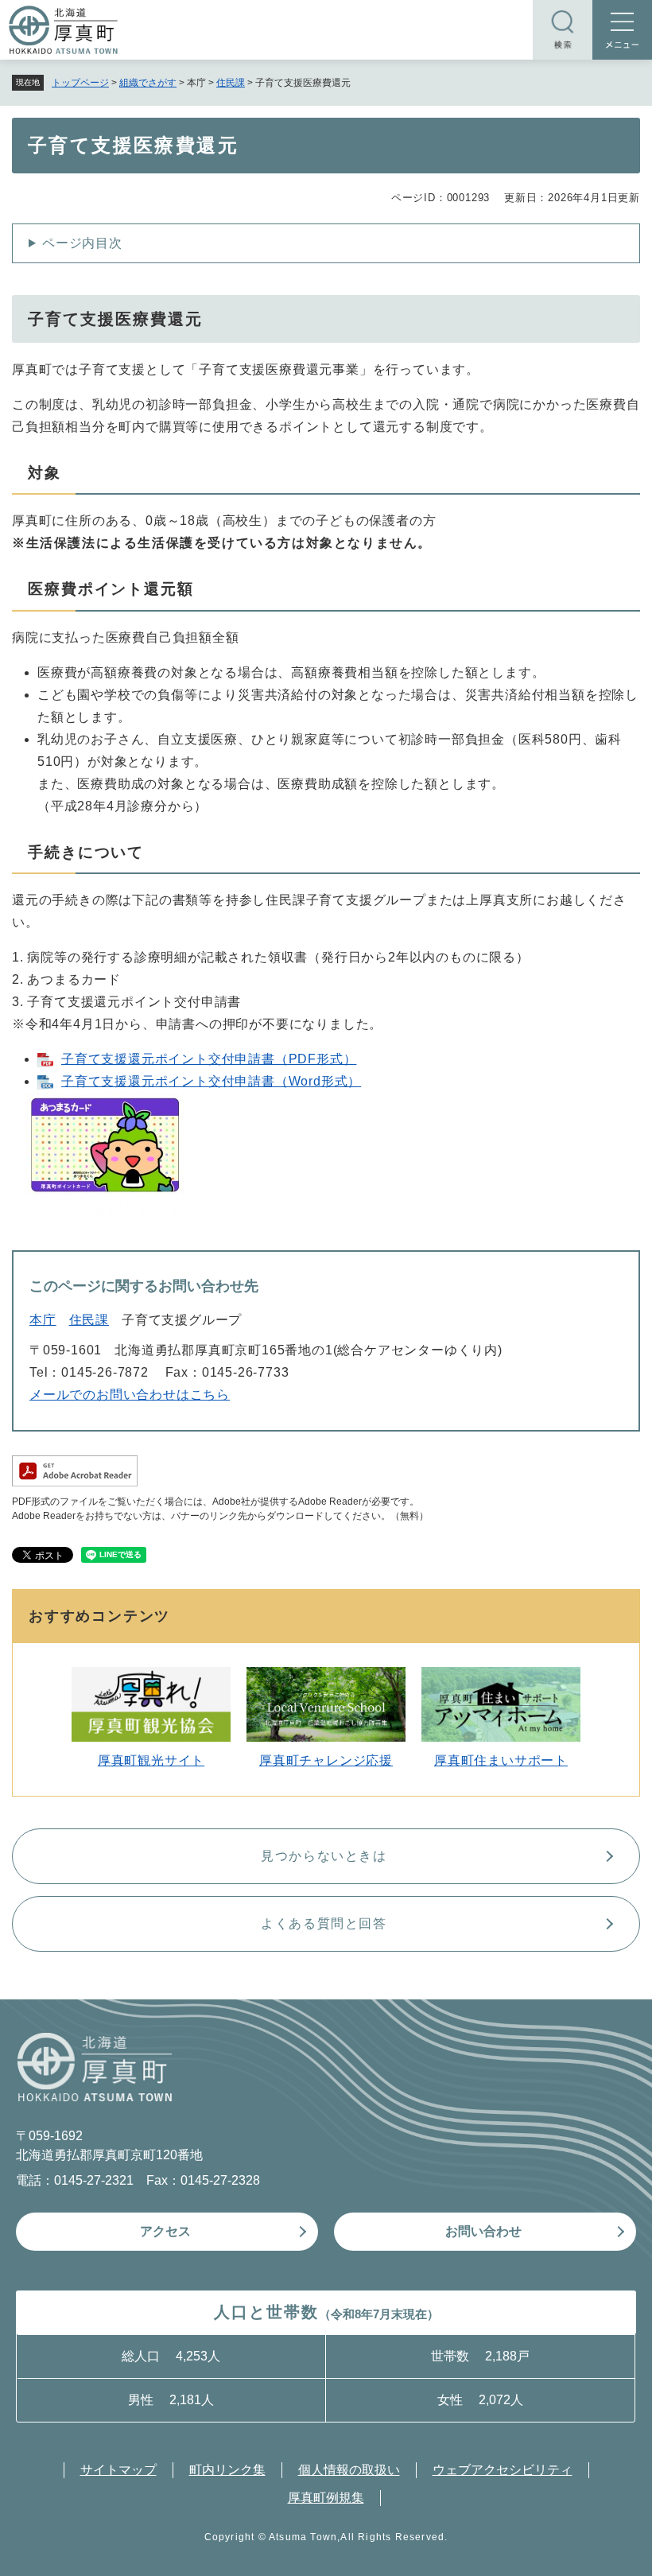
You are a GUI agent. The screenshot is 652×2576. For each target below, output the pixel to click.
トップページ (80, 83)
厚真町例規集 (326, 2498)
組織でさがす (148, 83)
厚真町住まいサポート (501, 1760)
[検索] (563, 30)
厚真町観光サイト (151, 1760)
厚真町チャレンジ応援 (326, 1760)
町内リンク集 (227, 2470)
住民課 (231, 83)
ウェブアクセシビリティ (503, 2470)
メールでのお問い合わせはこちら (130, 1395)
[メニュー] (622, 30)
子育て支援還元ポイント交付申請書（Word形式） (211, 1081)
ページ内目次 (82, 243)
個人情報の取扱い (349, 2470)
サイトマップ (118, 2470)
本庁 (43, 1320)
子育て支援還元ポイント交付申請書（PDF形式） (209, 1059)
